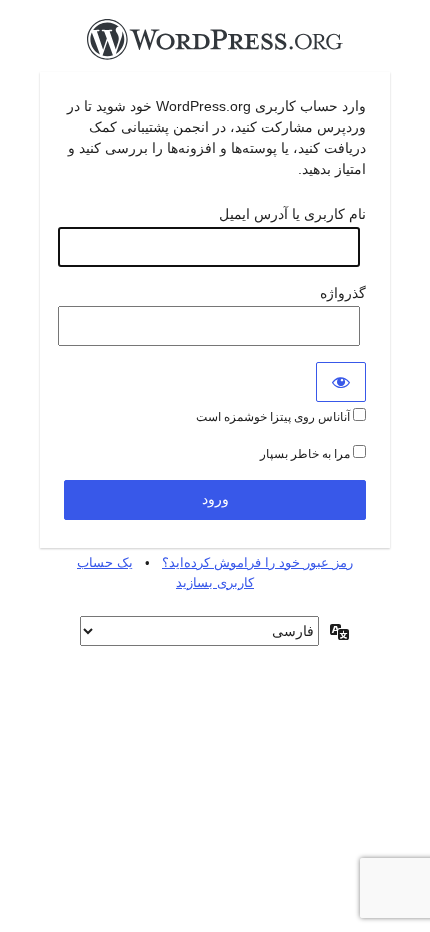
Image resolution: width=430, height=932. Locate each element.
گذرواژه (343, 293)
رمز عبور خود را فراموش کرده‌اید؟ (257, 562)
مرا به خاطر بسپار (306, 454)
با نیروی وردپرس (215, 45)
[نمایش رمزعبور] (341, 382)
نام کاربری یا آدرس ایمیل (292, 214)
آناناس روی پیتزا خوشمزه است (274, 417)
